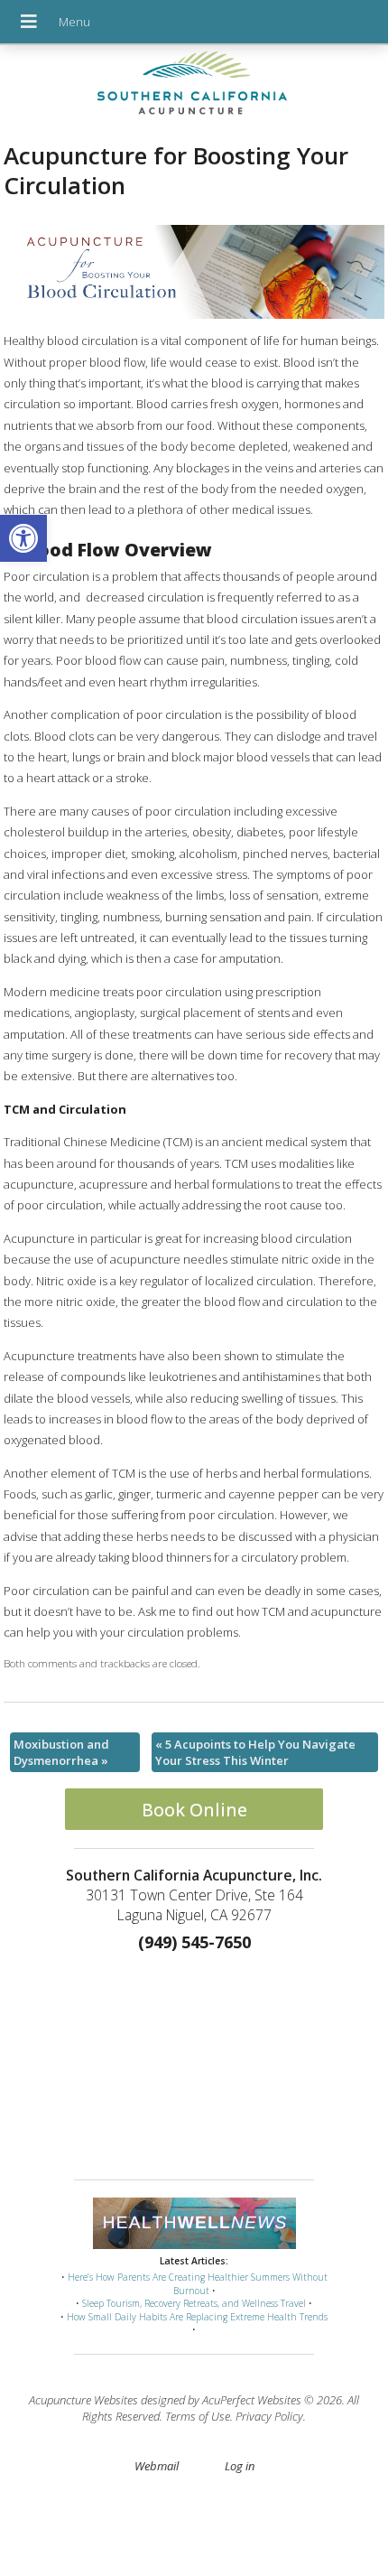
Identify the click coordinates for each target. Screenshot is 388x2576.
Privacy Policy (269, 2416)
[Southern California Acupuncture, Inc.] (194, 88)
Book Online (194, 1810)
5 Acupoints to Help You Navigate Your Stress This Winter (255, 1752)
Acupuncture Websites (83, 2400)
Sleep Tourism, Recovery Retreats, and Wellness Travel (194, 2303)
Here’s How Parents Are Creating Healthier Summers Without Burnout (198, 2284)
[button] (23, 538)
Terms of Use (198, 2416)
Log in (240, 2466)
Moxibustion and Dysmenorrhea (61, 1752)
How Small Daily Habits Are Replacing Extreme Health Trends (197, 2317)
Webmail (157, 2466)
